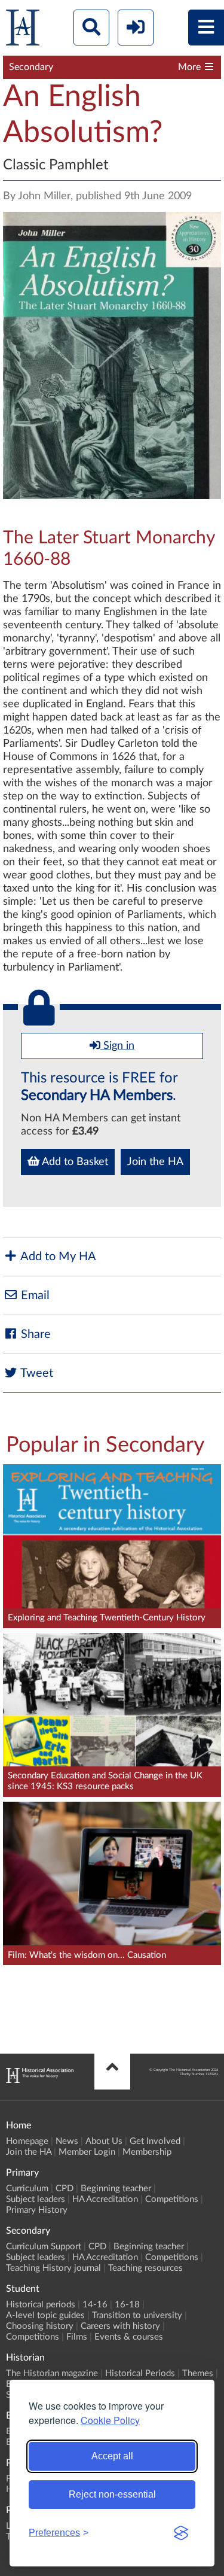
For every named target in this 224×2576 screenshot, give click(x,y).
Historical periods (41, 2305)
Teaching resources (145, 2268)
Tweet (36, 1373)
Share (34, 1334)
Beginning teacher (116, 2189)
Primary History (37, 2210)
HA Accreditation (105, 2199)
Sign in (117, 1046)
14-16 (95, 2305)
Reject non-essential (112, 2494)
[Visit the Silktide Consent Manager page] (181, 2533)
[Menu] (206, 28)
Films (77, 2337)
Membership (147, 2152)
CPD (65, 2189)
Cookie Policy (110, 2420)
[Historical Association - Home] (40, 2080)
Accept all (112, 2456)
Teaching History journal (53, 2268)
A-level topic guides (45, 2315)
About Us (104, 2141)
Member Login (87, 2152)
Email (34, 1295)
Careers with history (120, 2326)
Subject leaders (36, 2199)
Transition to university (137, 2315)
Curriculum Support (44, 2247)
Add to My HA (57, 1257)
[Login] (136, 28)
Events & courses (129, 2337)
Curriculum (27, 2189)
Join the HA (155, 1162)
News (67, 2141)
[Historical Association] (23, 30)
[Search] (91, 28)
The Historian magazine (52, 2373)
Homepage (27, 2141)
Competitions (172, 2199)
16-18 (127, 2305)
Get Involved (155, 2141)
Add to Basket (74, 1162)
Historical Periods (140, 2373)
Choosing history (40, 2326)
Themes (198, 2373)
